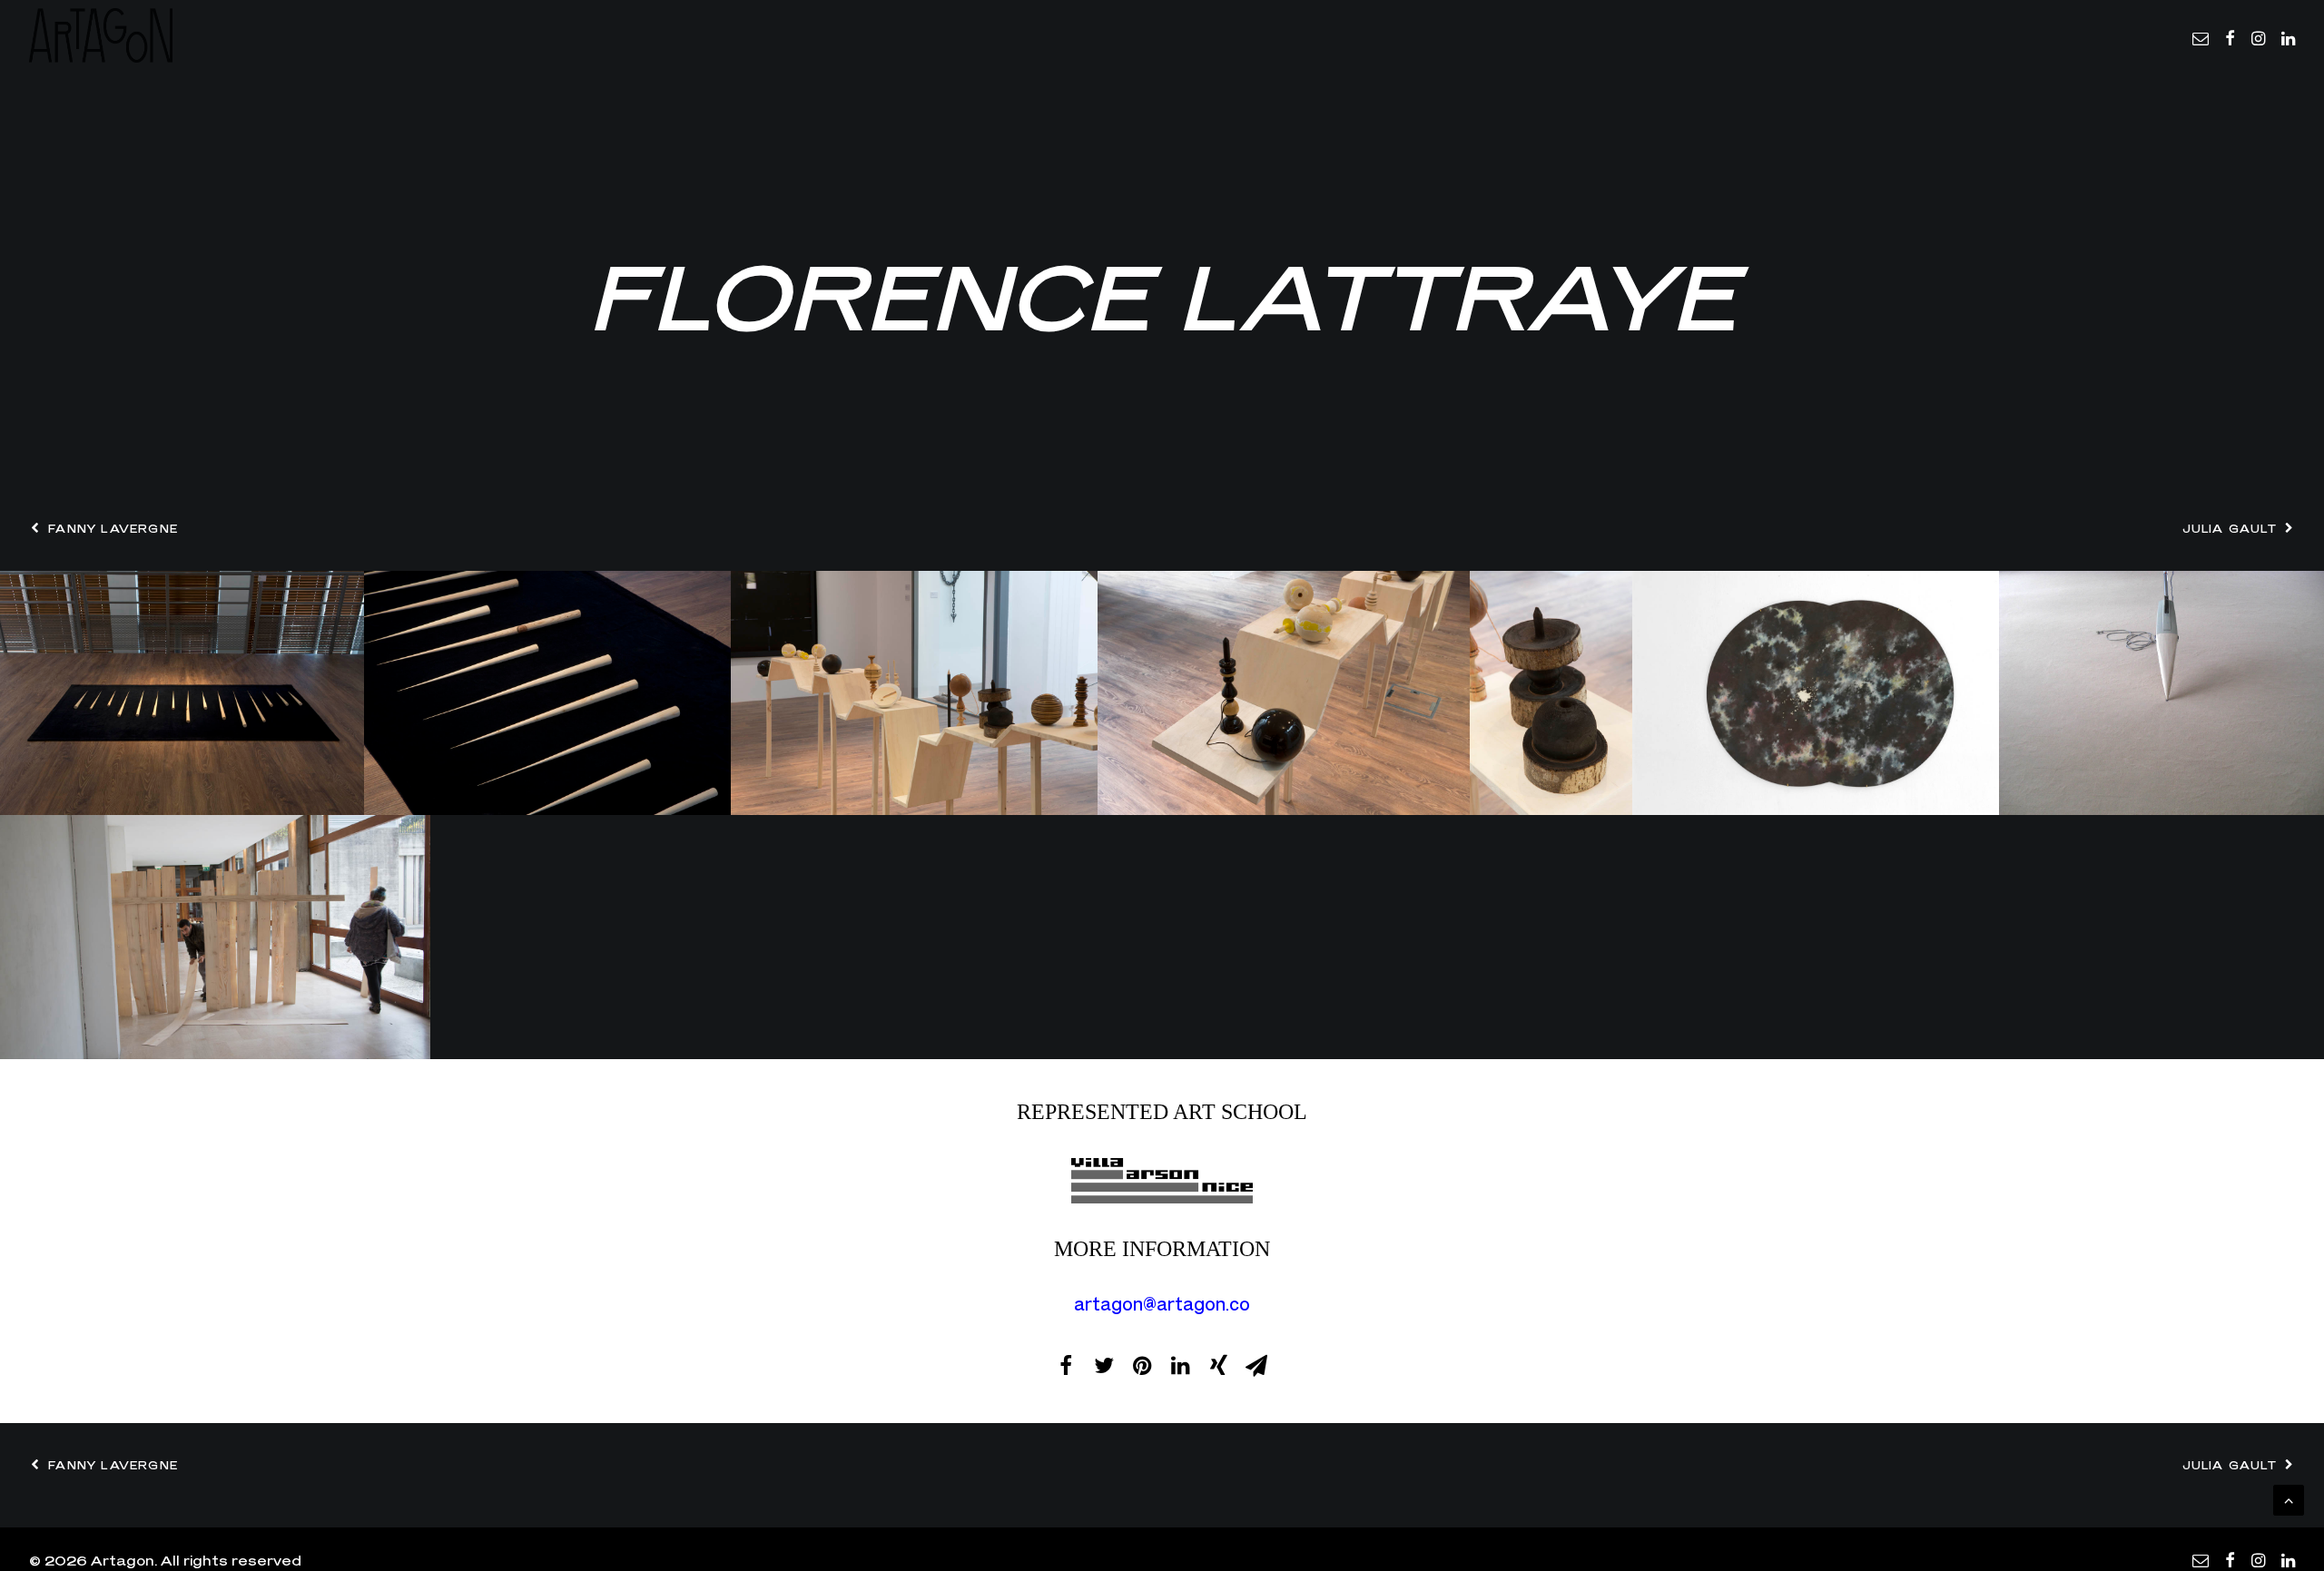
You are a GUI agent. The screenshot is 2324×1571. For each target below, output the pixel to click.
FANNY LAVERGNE (113, 529)
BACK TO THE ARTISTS (1162, 1518)
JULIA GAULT (2230, 529)
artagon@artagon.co (1162, 1304)
